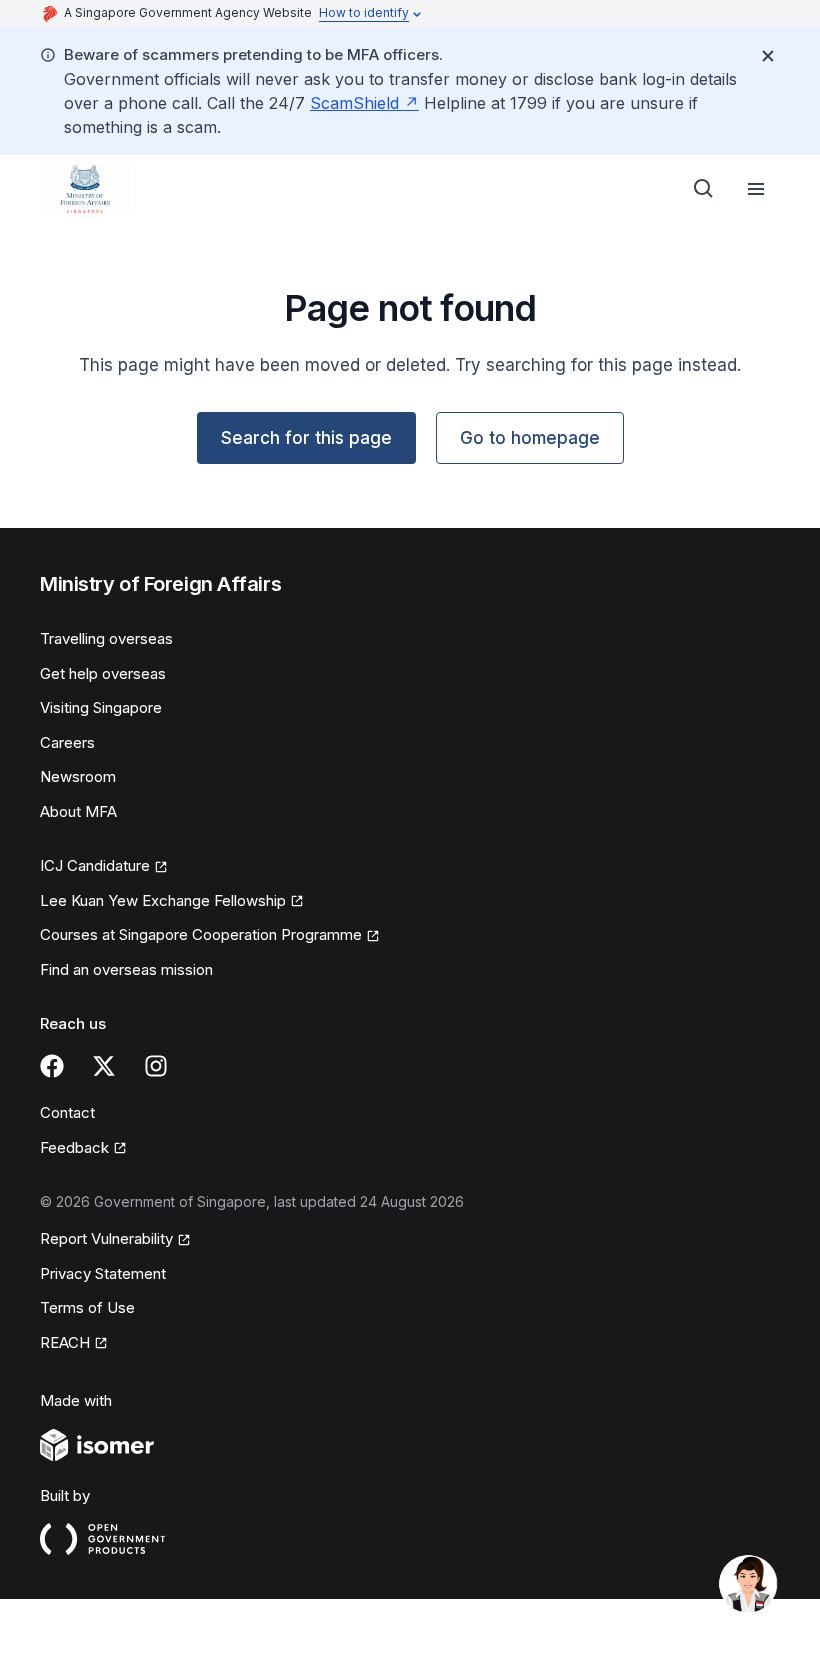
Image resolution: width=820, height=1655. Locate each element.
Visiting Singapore (101, 707)
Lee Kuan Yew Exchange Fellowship (163, 900)
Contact (67, 1112)
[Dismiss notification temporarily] (768, 56)
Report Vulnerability (106, 1238)
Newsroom (78, 776)
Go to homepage (530, 438)
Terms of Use (87, 1307)
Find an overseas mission (126, 969)
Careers (67, 742)
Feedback (74, 1147)
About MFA (78, 811)
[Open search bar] (704, 189)
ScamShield (354, 103)
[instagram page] (156, 1066)
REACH (65, 1342)
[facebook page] (52, 1066)
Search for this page (306, 438)
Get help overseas (103, 673)
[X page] (104, 1066)
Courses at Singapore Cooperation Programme (201, 934)
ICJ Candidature (95, 865)
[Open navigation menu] (756, 189)
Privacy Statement (103, 1273)
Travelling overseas (106, 638)
